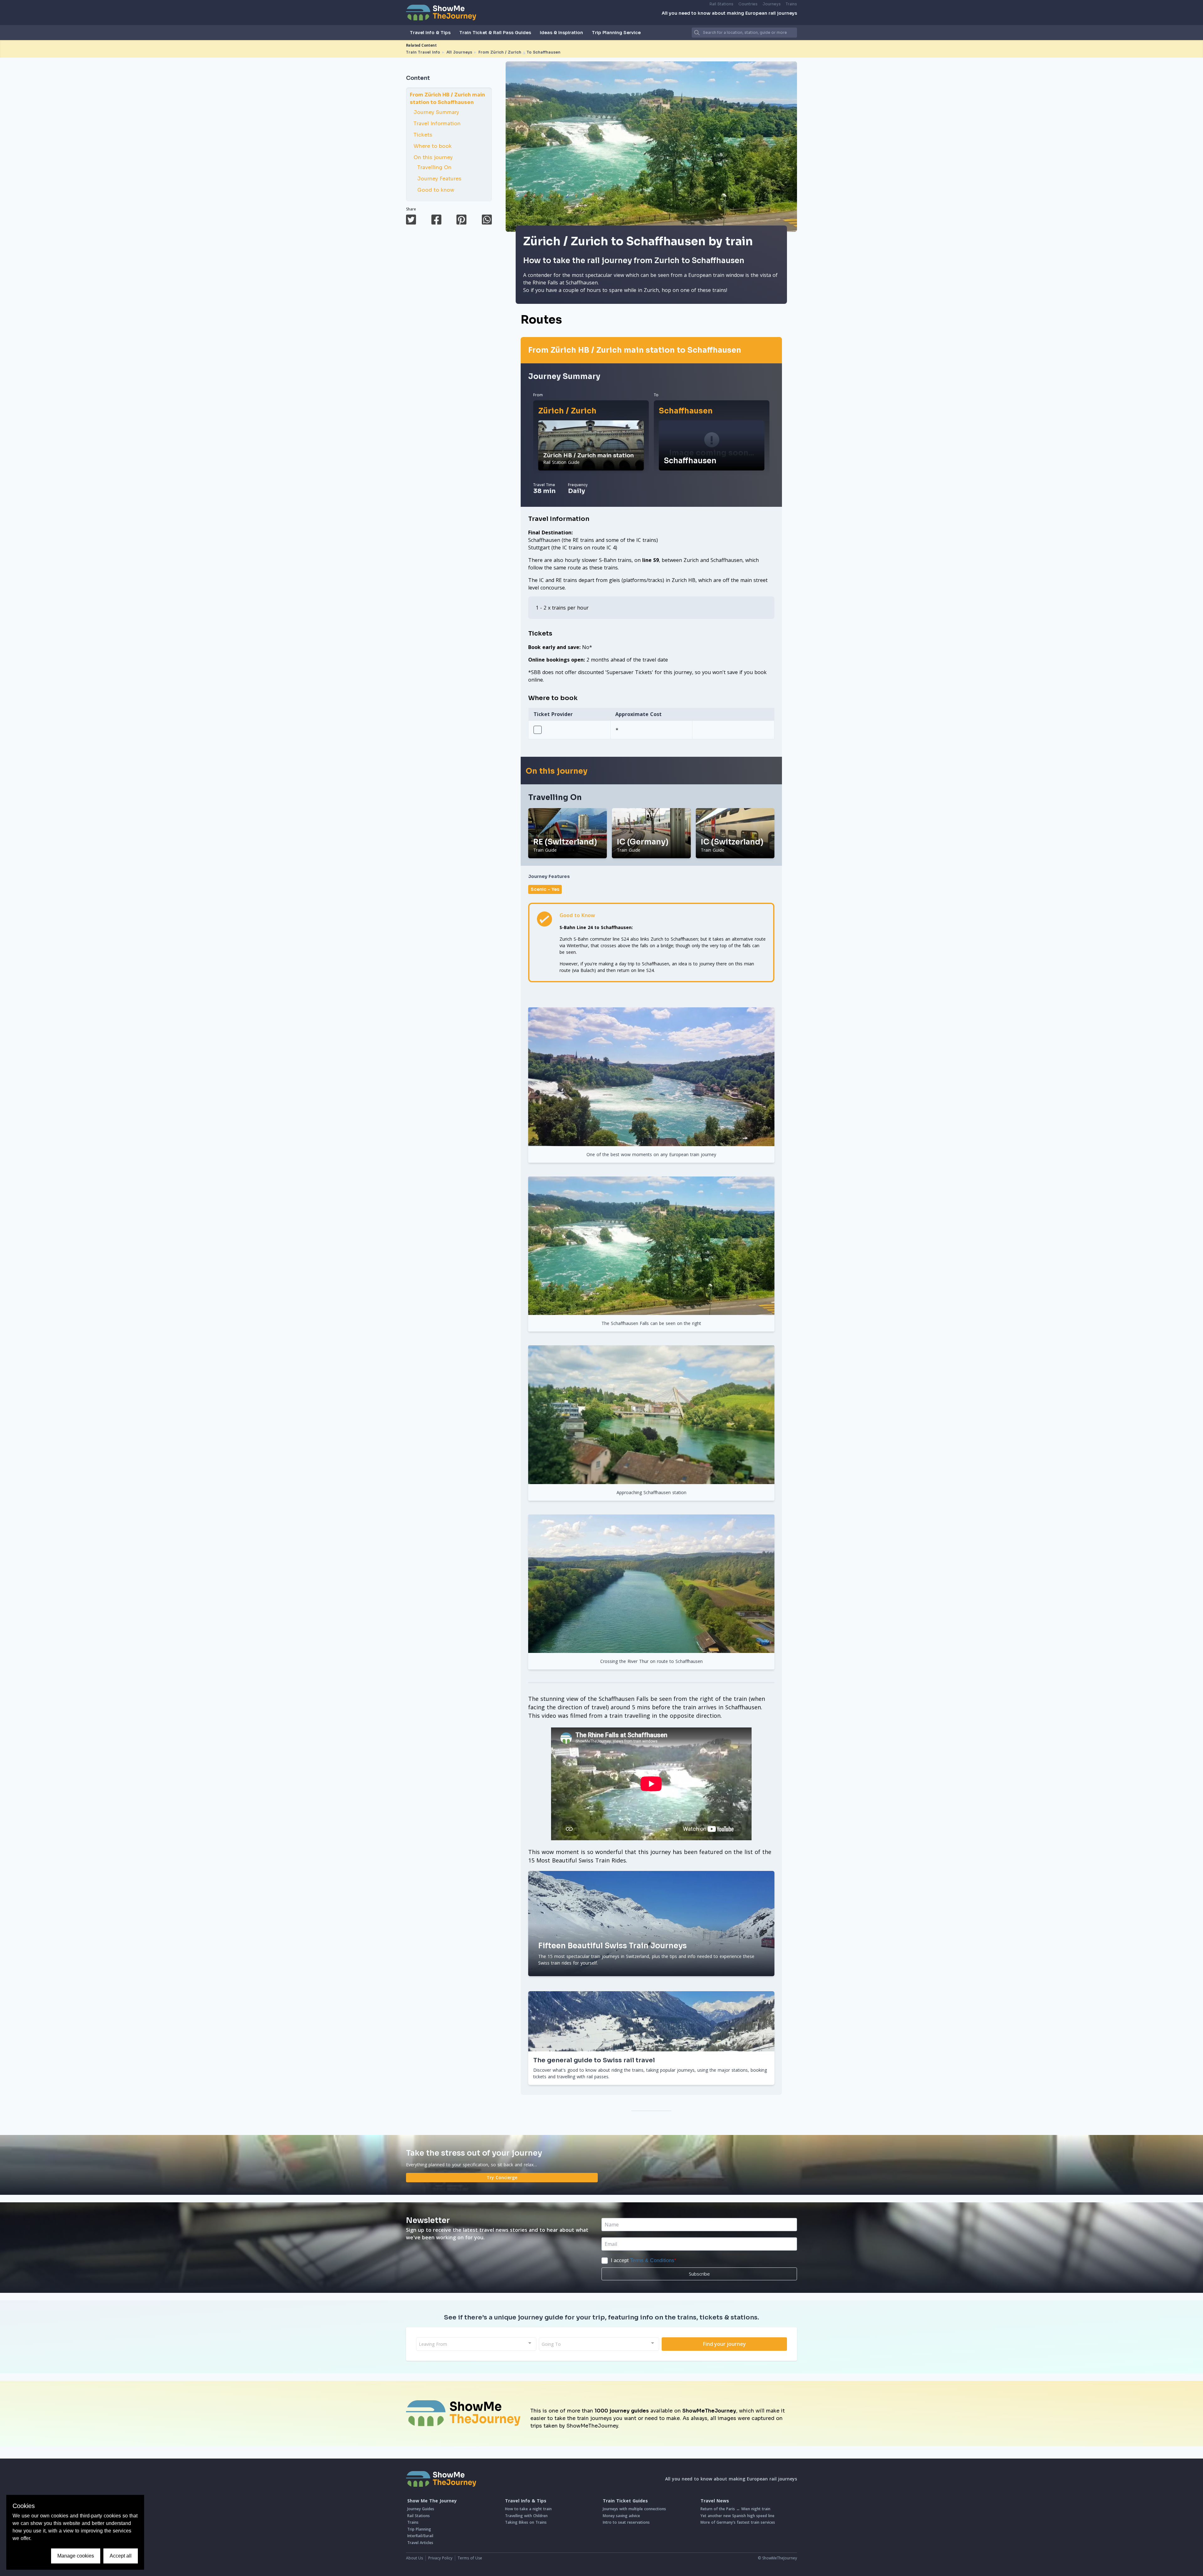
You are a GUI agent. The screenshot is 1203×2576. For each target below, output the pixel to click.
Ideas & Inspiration (561, 33)
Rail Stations (721, 4)
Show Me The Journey (432, 2501)
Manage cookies (76, 2556)
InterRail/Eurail (420, 2536)
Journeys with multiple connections (634, 2509)
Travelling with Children (526, 2516)
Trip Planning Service (616, 33)
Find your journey (724, 2344)
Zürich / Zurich (567, 411)
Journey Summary (436, 112)
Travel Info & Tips (430, 33)
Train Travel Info (423, 52)
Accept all (121, 2556)
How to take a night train (528, 2509)
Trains (791, 4)
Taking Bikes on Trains (526, 2522)
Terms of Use (470, 2558)
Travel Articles (420, 2543)
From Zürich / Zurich (500, 52)
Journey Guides (421, 2509)
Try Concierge (502, 2177)
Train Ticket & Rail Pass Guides (495, 33)
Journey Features (439, 179)
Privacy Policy (440, 2558)
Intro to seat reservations (626, 2522)
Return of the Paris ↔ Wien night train (735, 2509)
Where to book (433, 146)
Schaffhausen (686, 411)
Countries (748, 4)
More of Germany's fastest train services (738, 2522)
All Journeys (459, 52)
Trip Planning (419, 2529)
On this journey (433, 157)
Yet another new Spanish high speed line (737, 2516)
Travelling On (434, 167)
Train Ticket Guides (625, 2501)
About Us (414, 2558)
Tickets (423, 135)
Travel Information (437, 124)
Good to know (436, 190)
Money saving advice (621, 2516)
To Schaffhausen (544, 52)
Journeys (772, 4)
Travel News (715, 2501)
